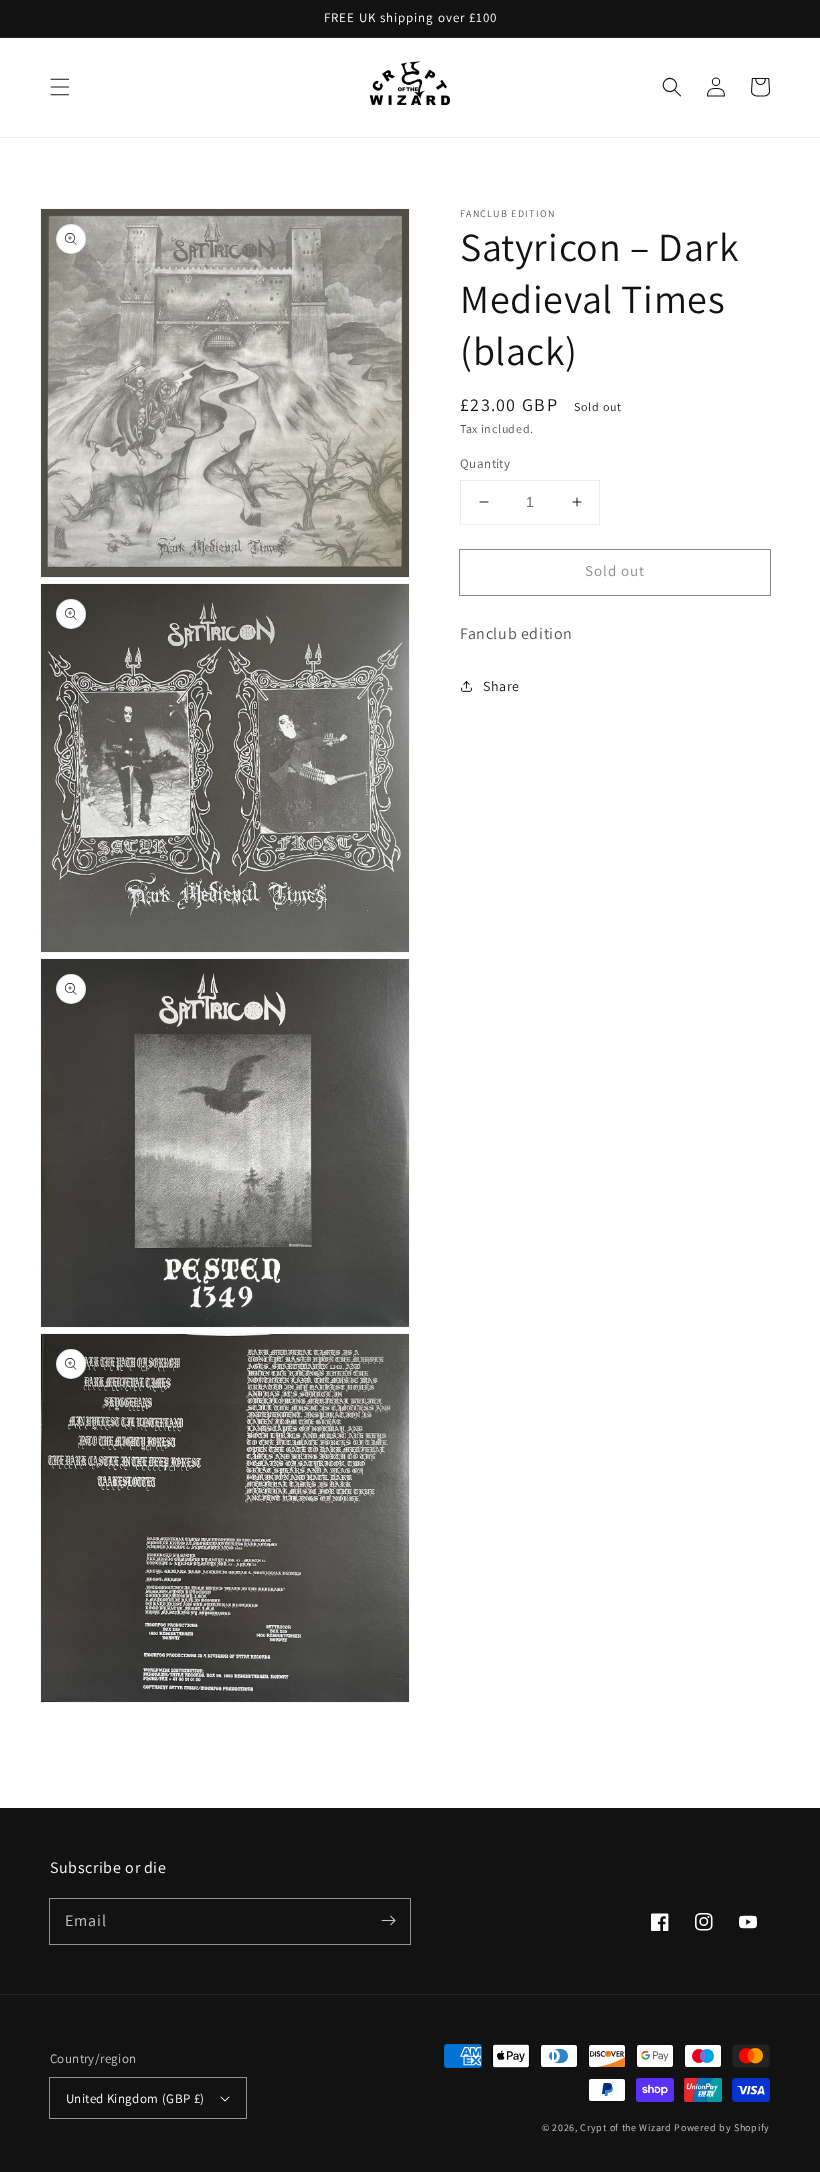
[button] (60, 87)
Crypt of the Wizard (625, 2127)
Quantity (485, 463)
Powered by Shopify (722, 2127)
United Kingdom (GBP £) (135, 2098)
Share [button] (501, 686)
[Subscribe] (388, 1921)
